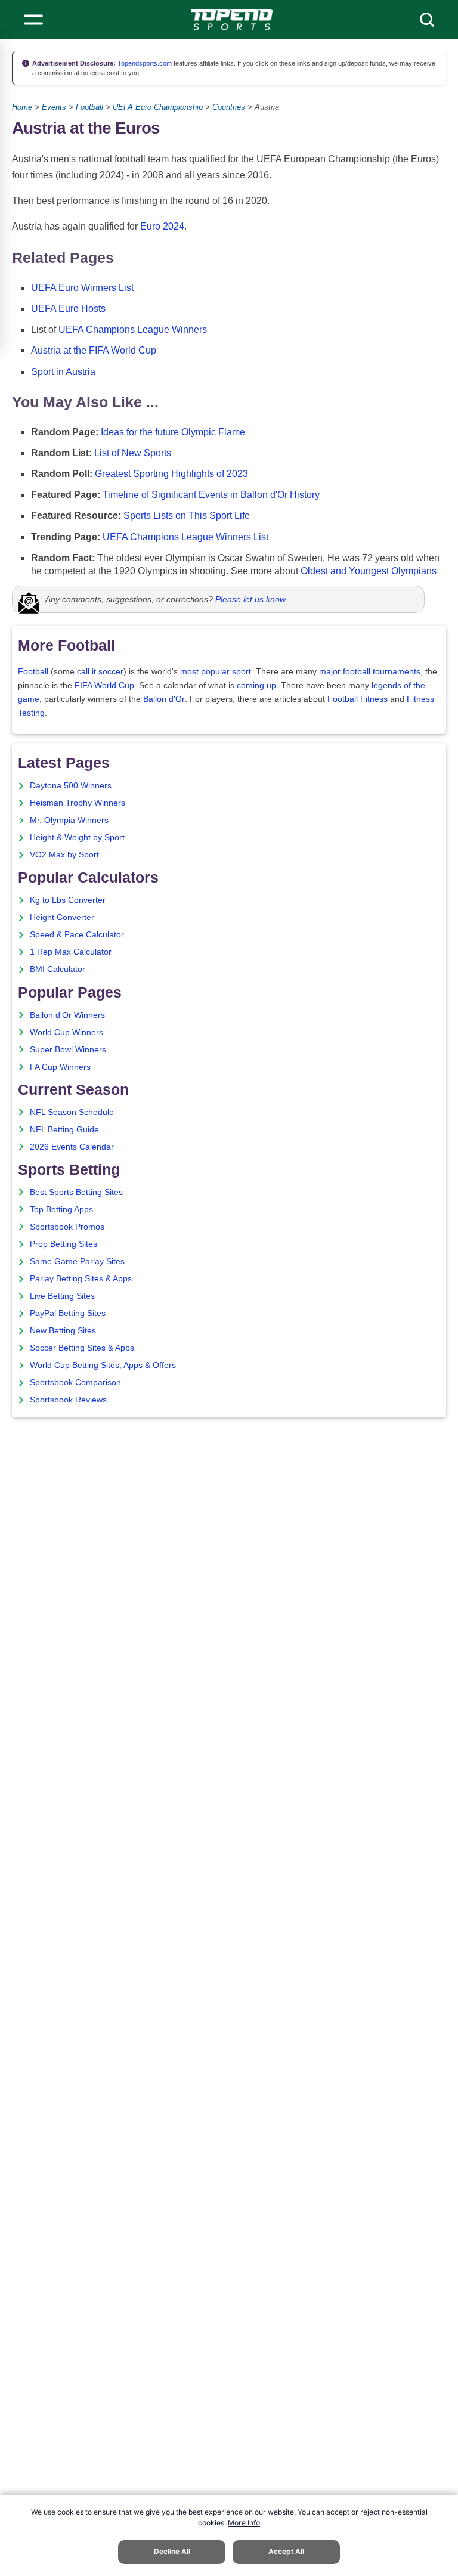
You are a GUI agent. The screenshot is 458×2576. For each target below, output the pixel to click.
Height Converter (62, 917)
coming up (256, 685)
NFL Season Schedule (72, 1112)
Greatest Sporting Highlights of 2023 (171, 474)
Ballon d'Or (164, 699)
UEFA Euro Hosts (68, 309)
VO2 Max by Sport (64, 855)
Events (54, 107)
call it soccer (100, 672)
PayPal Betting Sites (68, 1313)
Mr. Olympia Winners (69, 820)
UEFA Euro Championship (158, 107)
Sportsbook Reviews (68, 1400)
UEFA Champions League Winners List (185, 537)
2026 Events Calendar (72, 1147)
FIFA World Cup (104, 685)
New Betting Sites (63, 1331)
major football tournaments (370, 672)
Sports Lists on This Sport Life (187, 515)
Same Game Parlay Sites (77, 1261)
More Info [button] (244, 2523)
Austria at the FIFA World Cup (94, 350)
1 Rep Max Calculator (71, 952)
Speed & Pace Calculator (77, 935)
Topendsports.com (144, 63)
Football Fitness (358, 699)
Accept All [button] (286, 2551)
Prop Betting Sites (64, 1244)
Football (89, 107)
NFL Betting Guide (64, 1130)
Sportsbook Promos (67, 1227)
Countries (229, 107)
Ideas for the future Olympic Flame (173, 432)
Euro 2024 (162, 226)
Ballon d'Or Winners (67, 1015)
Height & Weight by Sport (77, 837)
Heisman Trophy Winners (78, 803)
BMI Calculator (58, 969)
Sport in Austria (63, 372)
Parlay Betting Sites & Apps (81, 1279)
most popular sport (216, 672)
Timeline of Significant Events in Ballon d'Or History (211, 495)
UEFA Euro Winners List (82, 288)
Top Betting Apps (61, 1210)
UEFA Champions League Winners (133, 329)
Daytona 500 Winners (71, 786)
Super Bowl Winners (68, 1050)
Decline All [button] (172, 2551)
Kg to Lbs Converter (68, 900)
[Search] (427, 20)
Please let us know (250, 599)
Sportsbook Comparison (75, 1383)
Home (22, 107)
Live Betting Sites (62, 1296)
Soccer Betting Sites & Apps (82, 1348)
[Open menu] (33, 20)
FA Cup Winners (60, 1067)
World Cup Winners (66, 1032)
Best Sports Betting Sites (76, 1192)
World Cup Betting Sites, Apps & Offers (103, 1365)
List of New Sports (133, 453)
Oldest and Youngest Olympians (369, 571)
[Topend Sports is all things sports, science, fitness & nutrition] (232, 20)
